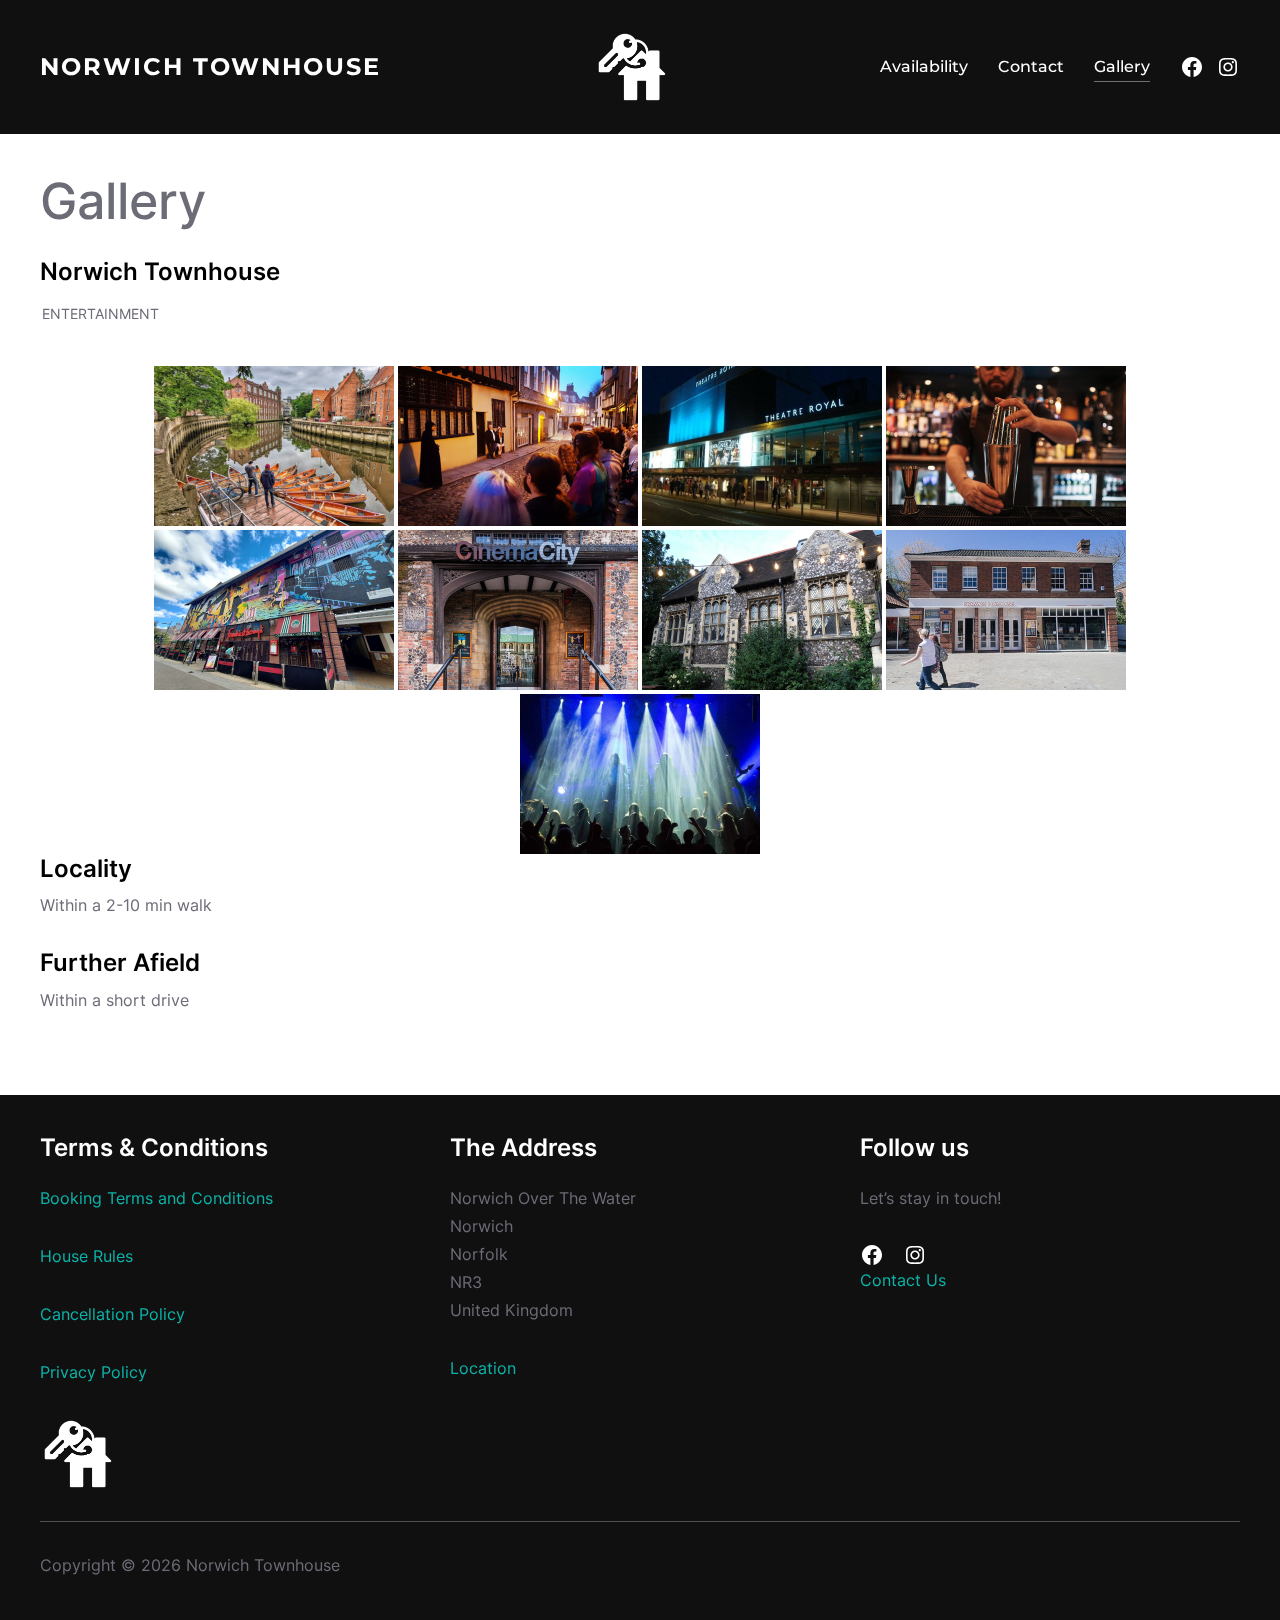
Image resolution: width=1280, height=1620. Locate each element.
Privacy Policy (93, 1372)
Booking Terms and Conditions (156, 1198)
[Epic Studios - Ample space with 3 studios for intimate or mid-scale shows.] (640, 774)
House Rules (86, 1256)
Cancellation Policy (112, 1314)
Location (483, 1368)
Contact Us (903, 1280)
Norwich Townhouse (210, 66)
